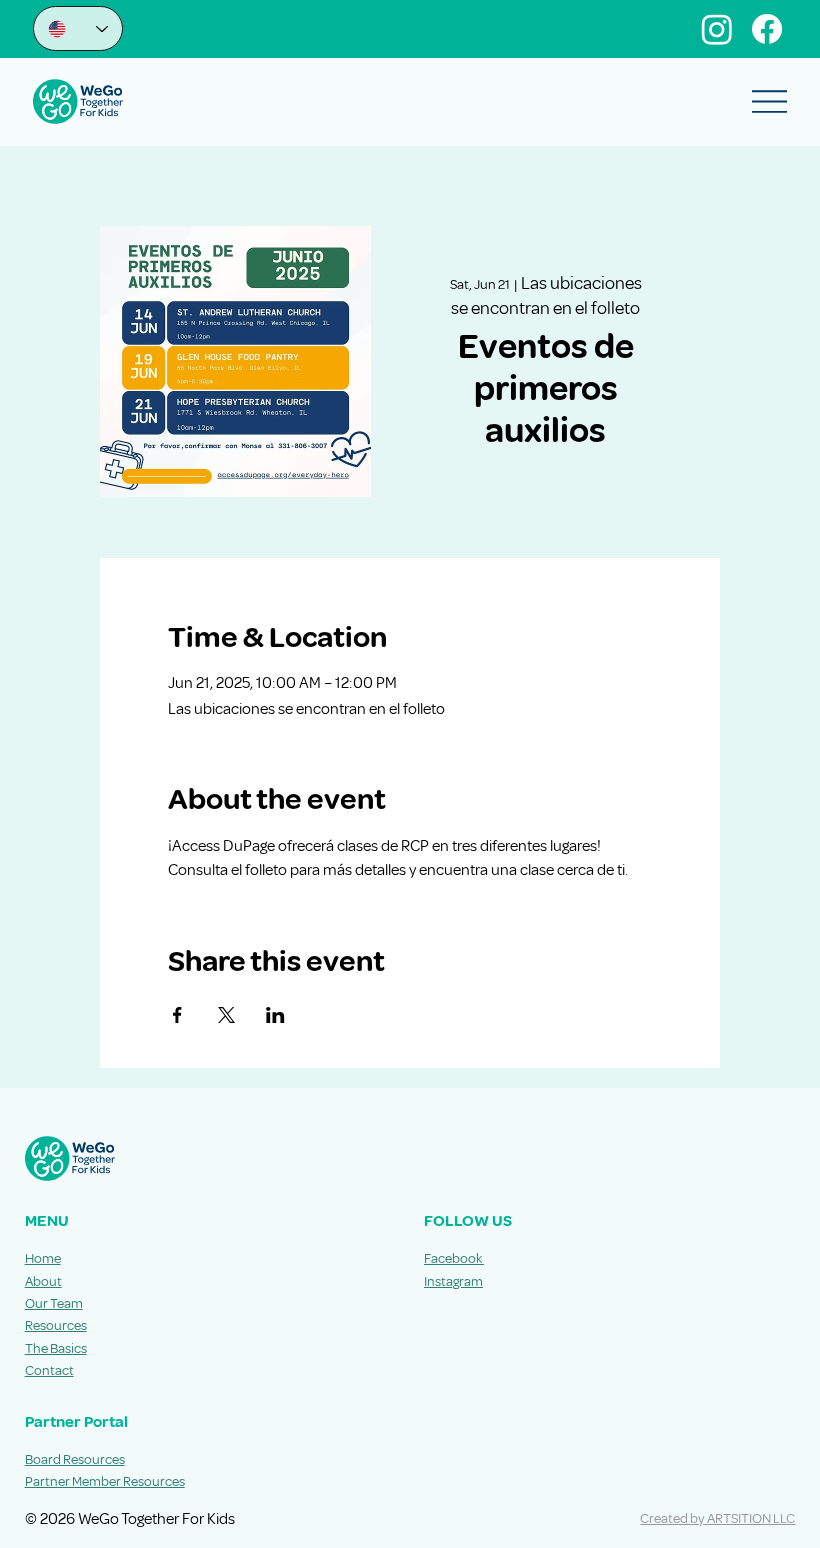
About (43, 1281)
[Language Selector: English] (78, 28)
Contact (49, 1370)
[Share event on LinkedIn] (275, 1015)
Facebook (454, 1258)
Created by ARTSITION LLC (717, 1518)
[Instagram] (717, 29)
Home (43, 1258)
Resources (56, 1325)
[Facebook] (767, 29)
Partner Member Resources (105, 1481)
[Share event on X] (226, 1015)
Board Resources (75, 1459)
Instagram (453, 1281)
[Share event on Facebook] (177, 1015)
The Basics (56, 1348)
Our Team (54, 1303)
